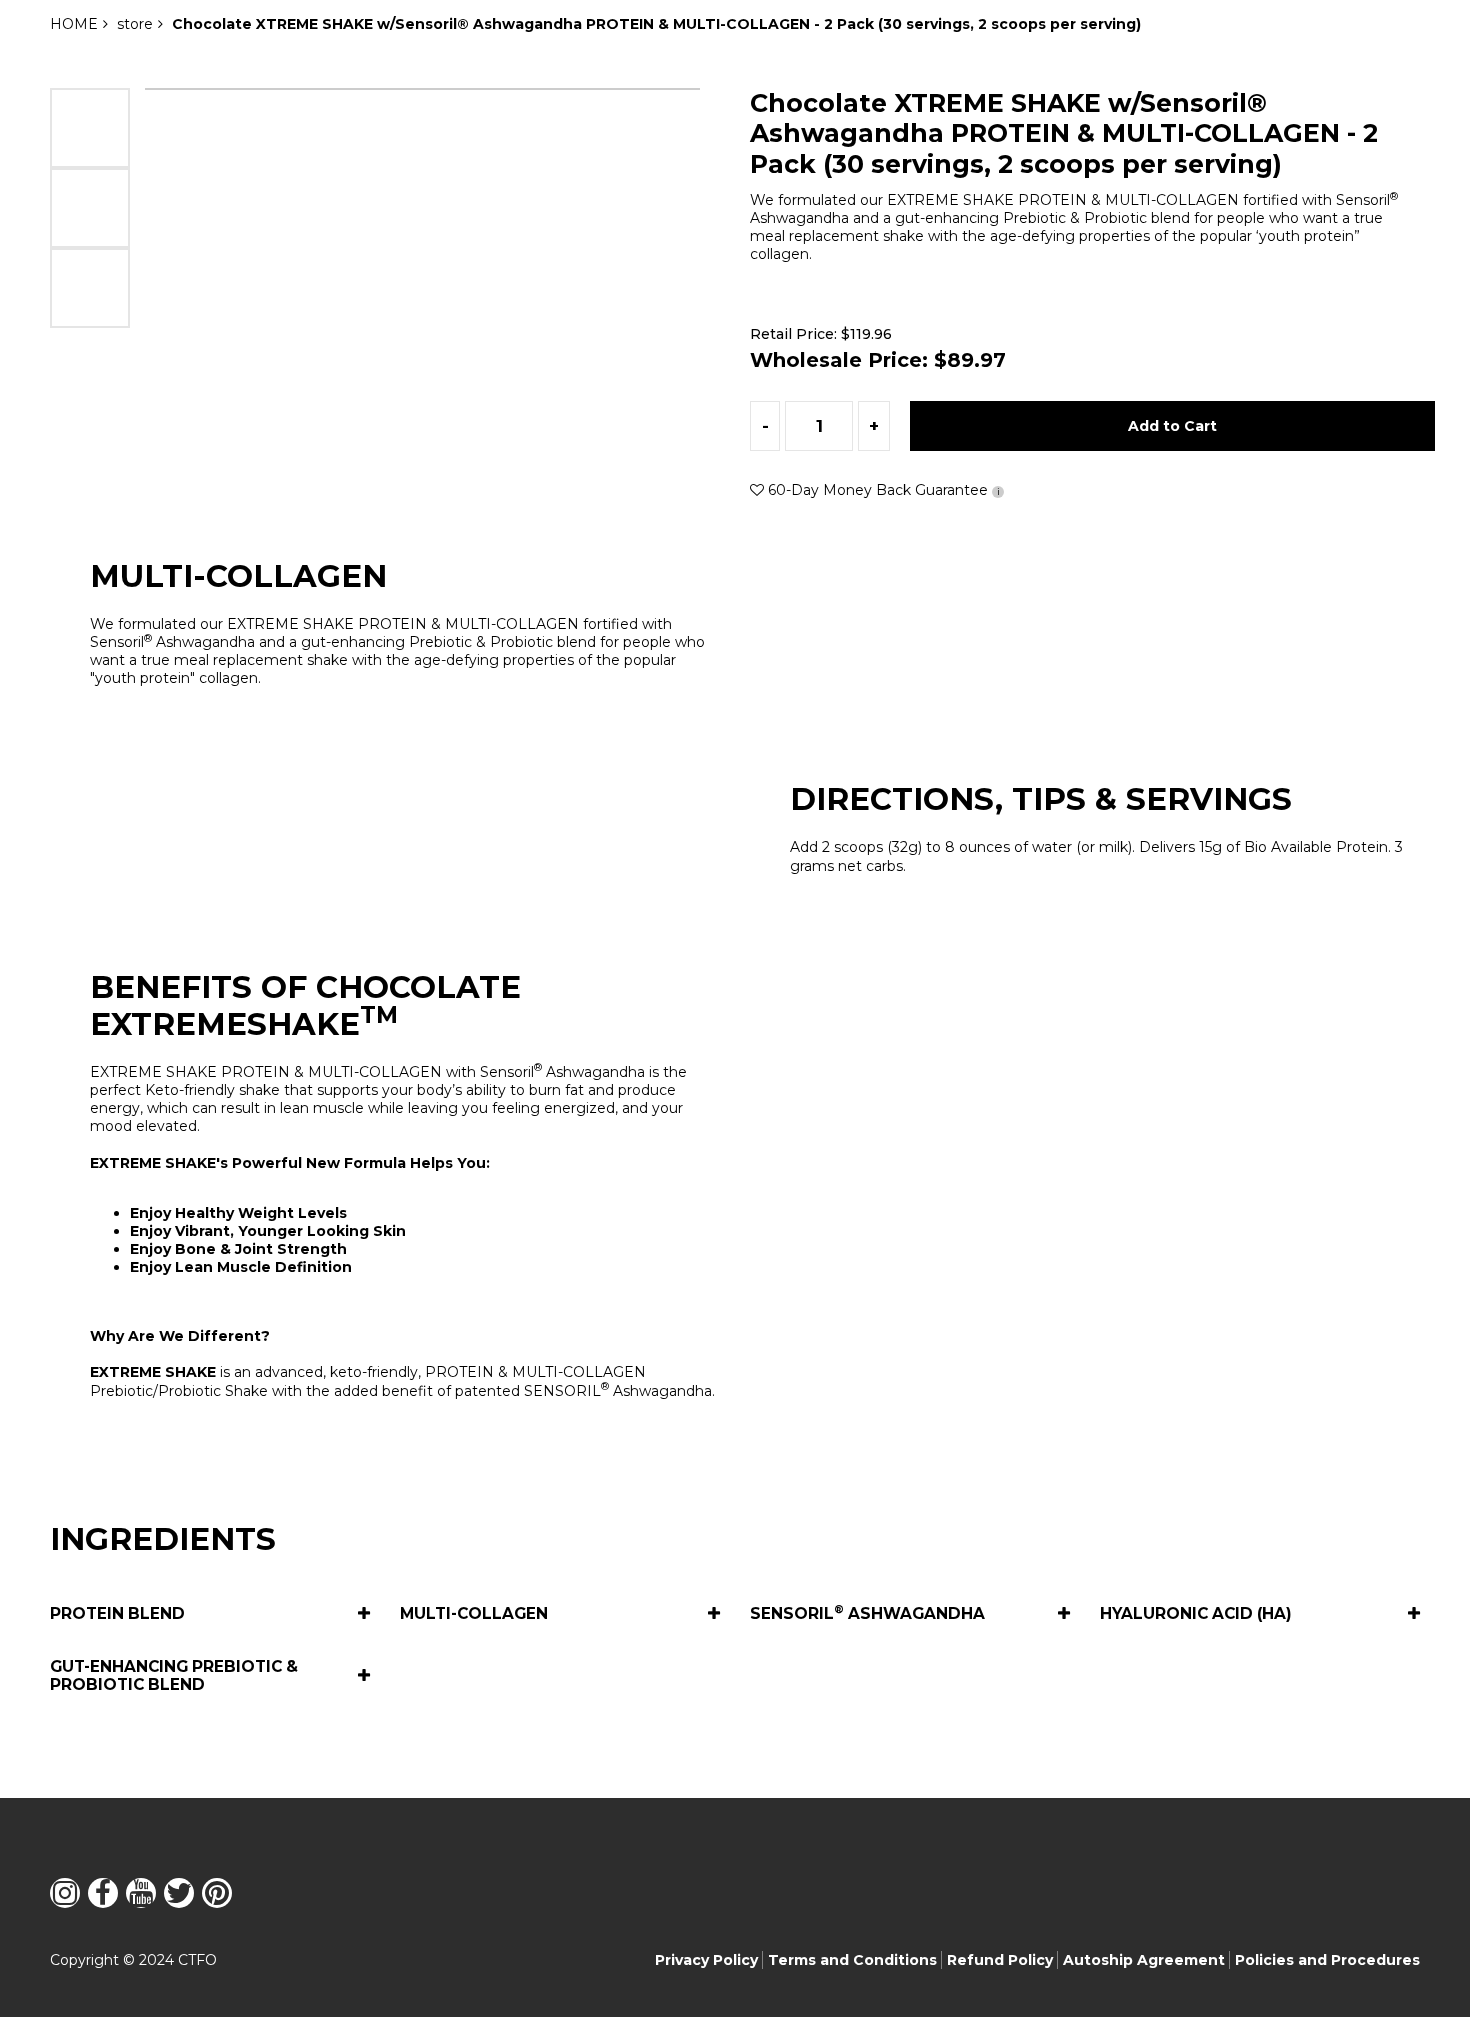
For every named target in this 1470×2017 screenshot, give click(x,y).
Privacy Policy (706, 1960)
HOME (74, 24)
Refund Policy (1000, 1960)
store (135, 24)
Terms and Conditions (852, 1960)
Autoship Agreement (1144, 1960)
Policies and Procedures (1327, 1960)
